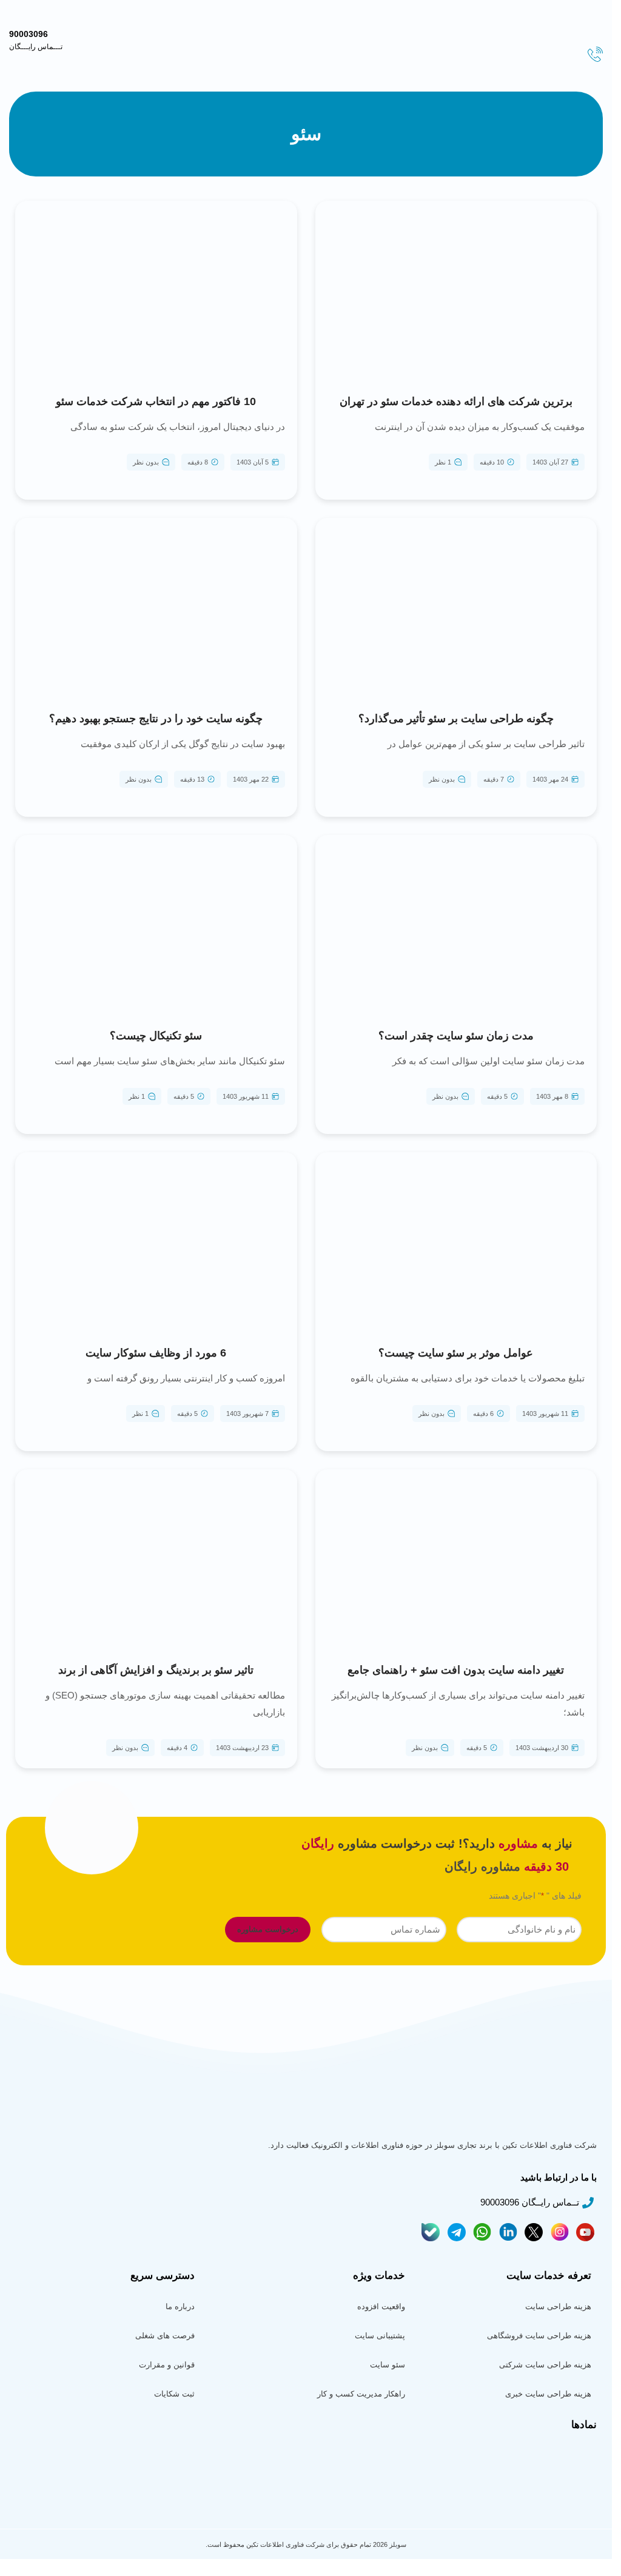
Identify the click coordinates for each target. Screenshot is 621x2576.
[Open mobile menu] (594, 8)
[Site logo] (576, 25)
